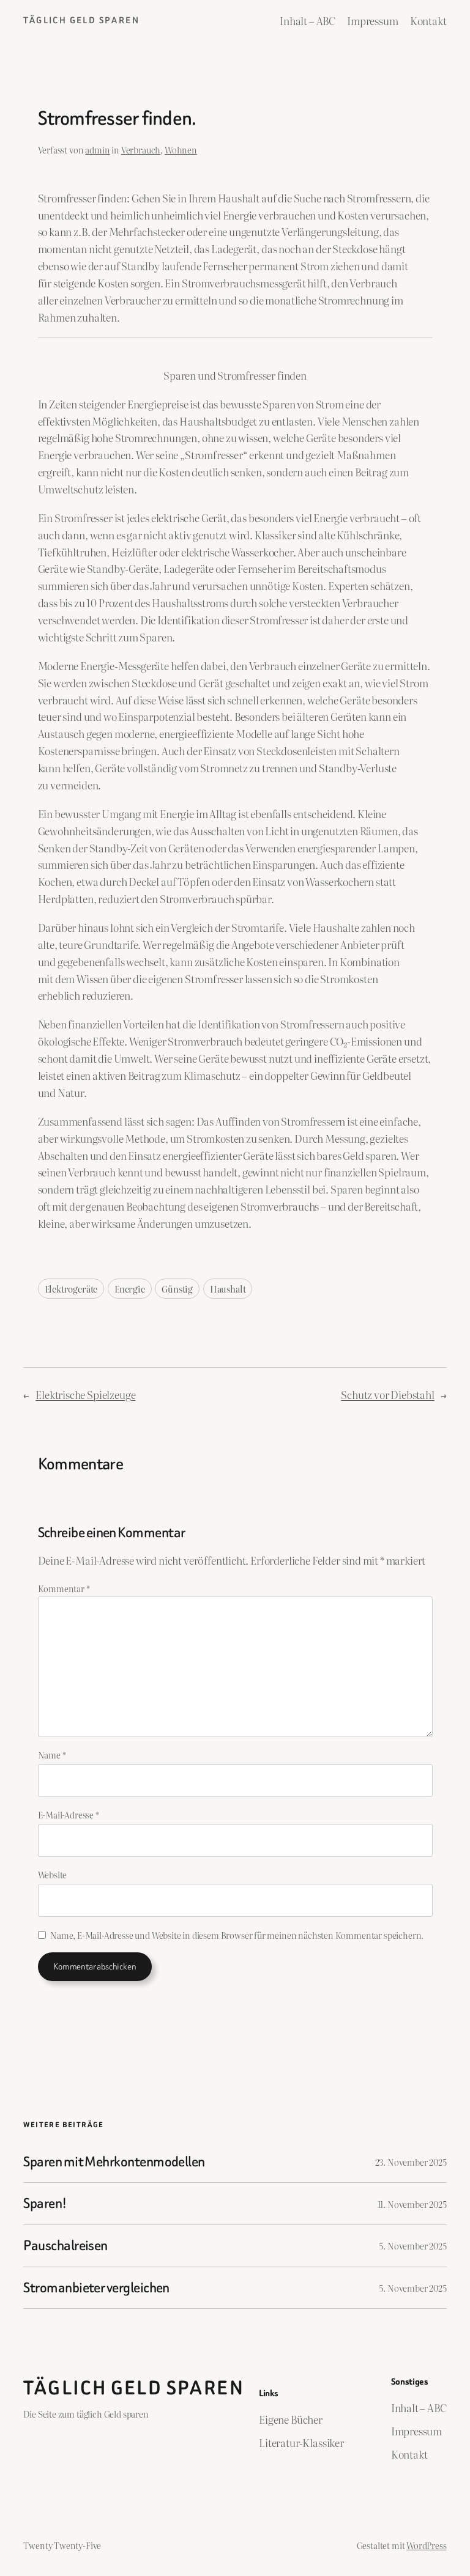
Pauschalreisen (65, 2246)
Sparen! (45, 2204)
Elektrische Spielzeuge (85, 1394)
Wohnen (181, 149)
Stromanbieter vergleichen (96, 2288)
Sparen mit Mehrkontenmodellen (114, 2162)
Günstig (177, 1289)
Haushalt (228, 1289)
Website (53, 1874)
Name (52, 1755)
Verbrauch (141, 149)
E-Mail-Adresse (69, 1814)
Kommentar (64, 1588)
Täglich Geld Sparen (81, 20)
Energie (130, 1289)
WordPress (426, 2545)
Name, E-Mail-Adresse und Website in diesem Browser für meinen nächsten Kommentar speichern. (237, 1935)
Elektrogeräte (71, 1289)
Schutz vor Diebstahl (388, 1394)
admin (97, 149)
